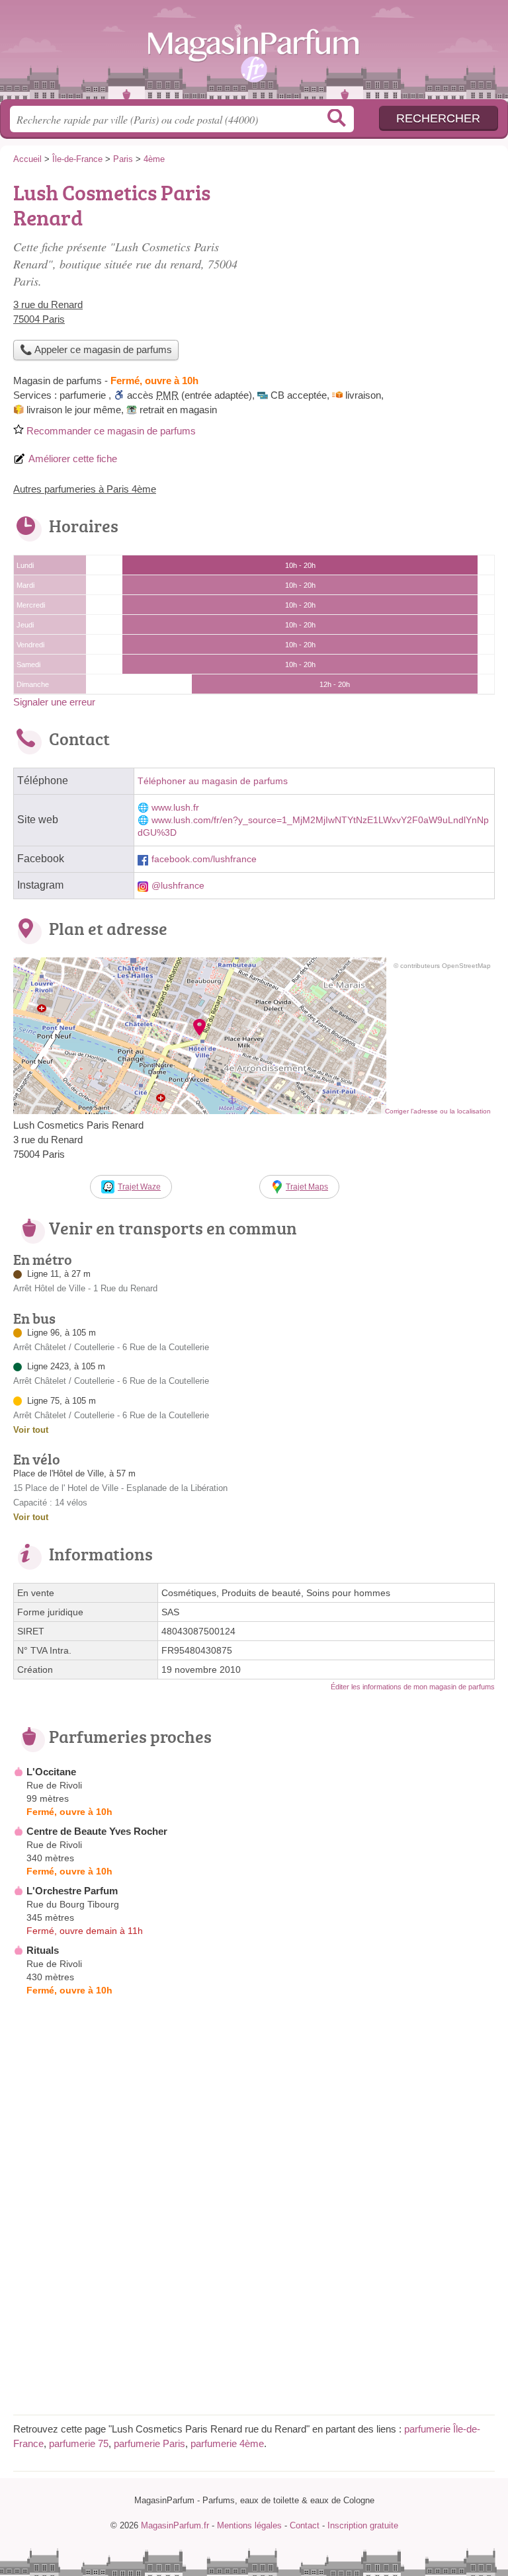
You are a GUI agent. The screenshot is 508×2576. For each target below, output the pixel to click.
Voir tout (31, 1430)
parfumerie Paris (149, 2443)
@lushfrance (178, 886)
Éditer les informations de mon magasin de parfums (413, 1687)
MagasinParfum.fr (254, 55)
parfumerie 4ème (227, 2443)
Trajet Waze (139, 1187)
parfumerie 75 (79, 2443)
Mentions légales (249, 2525)
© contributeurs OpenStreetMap (442, 966)
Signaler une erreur (54, 702)
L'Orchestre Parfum (72, 1891)
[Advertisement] (254, 2309)
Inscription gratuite (363, 2525)
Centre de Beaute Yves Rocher (97, 1831)
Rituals (43, 1950)
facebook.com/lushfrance (204, 859)
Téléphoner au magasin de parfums (213, 781)
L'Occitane (51, 1772)
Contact (305, 2525)
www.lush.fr (175, 808)
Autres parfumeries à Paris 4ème (85, 489)
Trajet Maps (307, 1187)
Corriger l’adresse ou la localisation (438, 1111)
